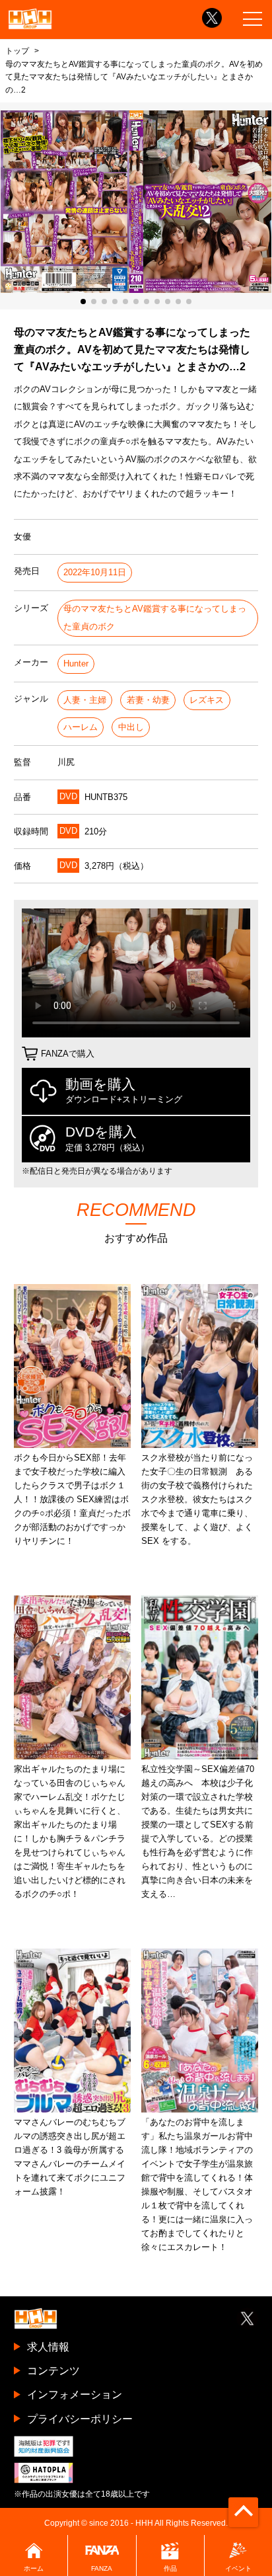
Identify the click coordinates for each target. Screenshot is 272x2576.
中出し (131, 727)
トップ (17, 51)
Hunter (76, 664)
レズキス (207, 700)
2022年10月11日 (95, 572)
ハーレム (81, 727)
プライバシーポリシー (80, 2419)
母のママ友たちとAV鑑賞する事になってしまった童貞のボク (155, 617)
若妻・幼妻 (148, 700)
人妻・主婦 (85, 700)
